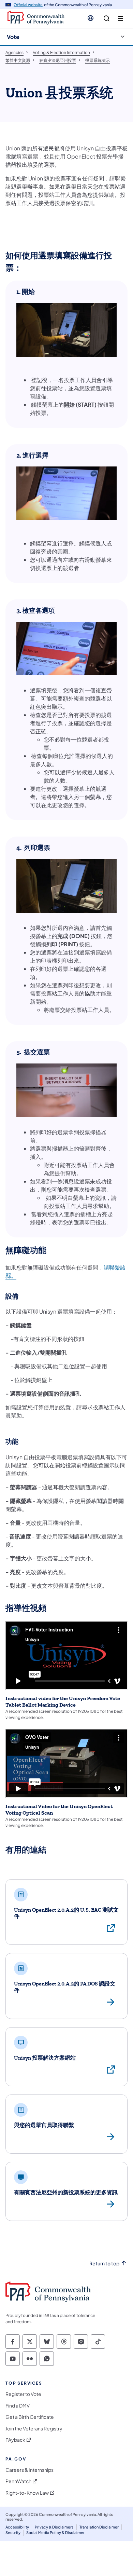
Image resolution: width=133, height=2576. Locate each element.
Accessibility (17, 2527)
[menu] (121, 19)
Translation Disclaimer (99, 2527)
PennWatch (18, 2481)
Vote (13, 37)
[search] (107, 19)
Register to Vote (23, 2394)
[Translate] (91, 18)
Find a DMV (18, 2406)
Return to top (104, 2263)
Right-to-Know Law (27, 2493)
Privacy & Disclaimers (54, 2527)
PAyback (15, 2440)
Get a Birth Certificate (30, 2417)
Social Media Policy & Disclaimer (55, 2532)
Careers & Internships (29, 2470)
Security (13, 2532)
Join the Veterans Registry (34, 2429)
